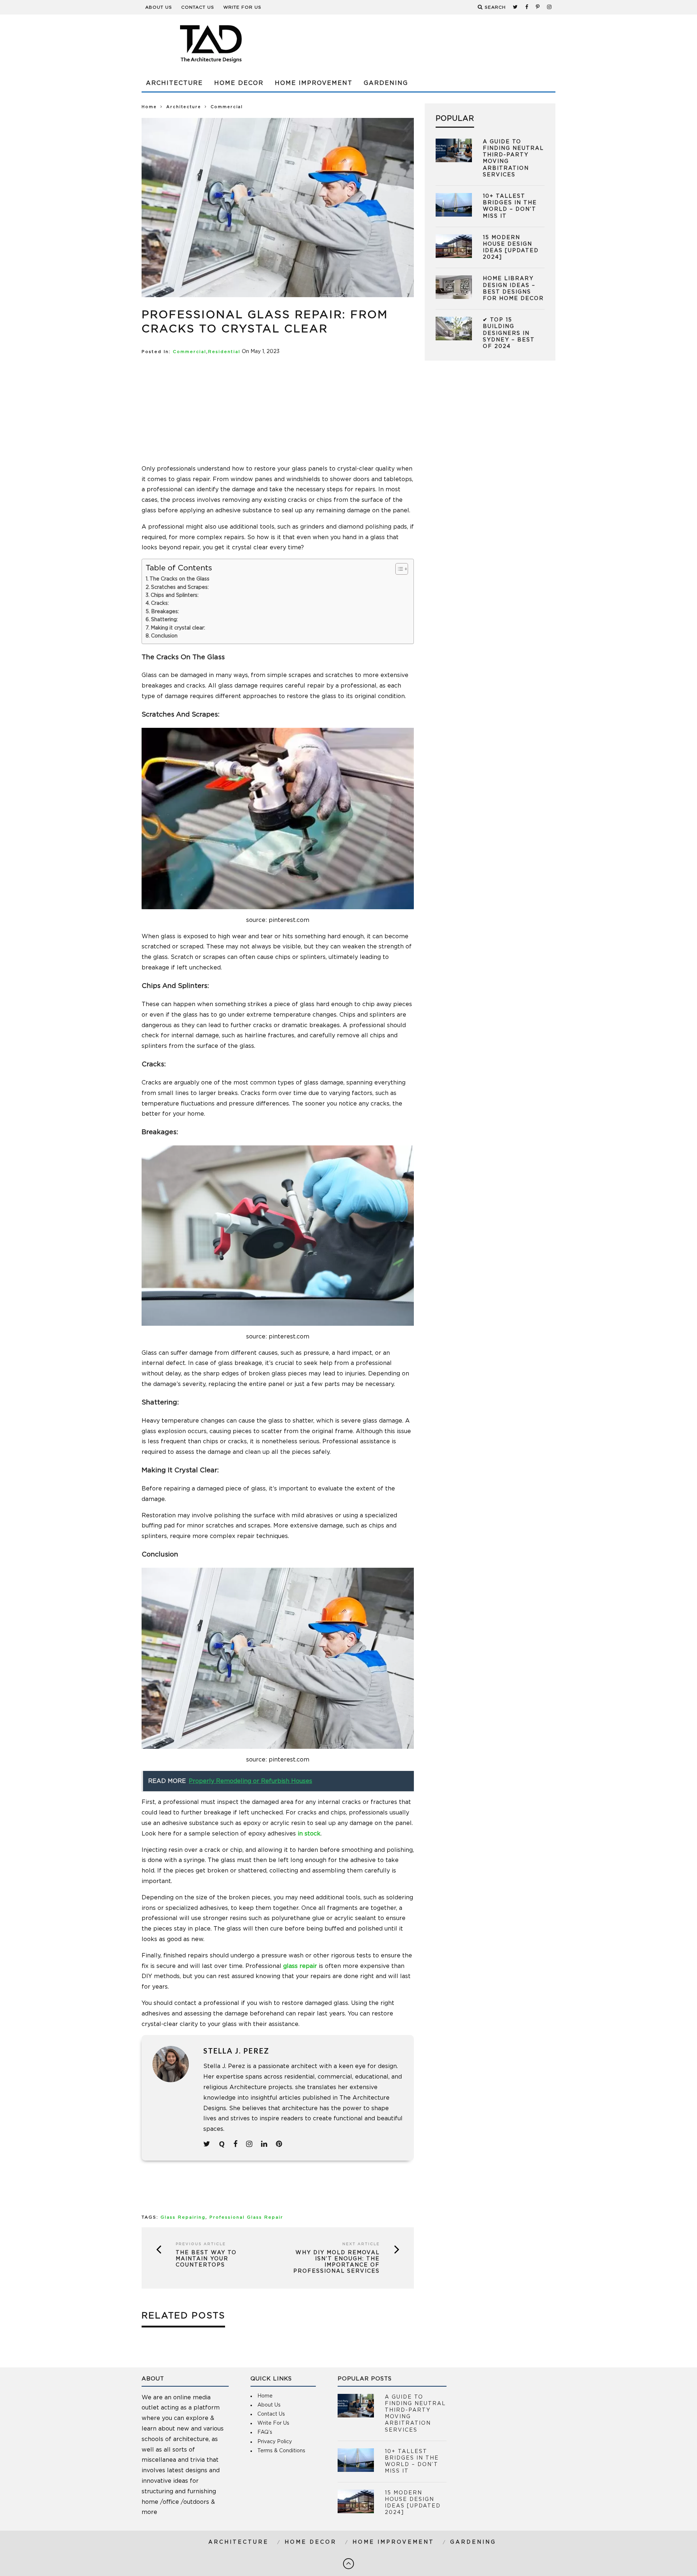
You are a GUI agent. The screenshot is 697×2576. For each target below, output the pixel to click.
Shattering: (165, 620)
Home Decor (239, 83)
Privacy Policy (275, 2442)
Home (149, 107)
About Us (159, 7)
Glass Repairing (183, 2217)
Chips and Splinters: (175, 595)
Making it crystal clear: (178, 628)
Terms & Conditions (281, 2451)
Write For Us (242, 7)
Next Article (361, 2244)
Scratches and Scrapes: (181, 587)
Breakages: (166, 612)
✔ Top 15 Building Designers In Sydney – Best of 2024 (509, 333)
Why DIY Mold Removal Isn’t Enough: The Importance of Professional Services (337, 2262)
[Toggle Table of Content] (398, 569)
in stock (309, 1834)
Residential (224, 352)
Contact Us (198, 7)
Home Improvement (314, 83)
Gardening (386, 83)
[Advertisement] (423, 44)
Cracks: (161, 603)
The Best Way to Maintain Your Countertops (206, 2259)
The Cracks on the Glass (180, 579)
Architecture (174, 83)
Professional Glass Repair (246, 2217)
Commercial (189, 352)
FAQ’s (265, 2432)
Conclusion (164, 636)
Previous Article (201, 2244)
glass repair (300, 1966)
